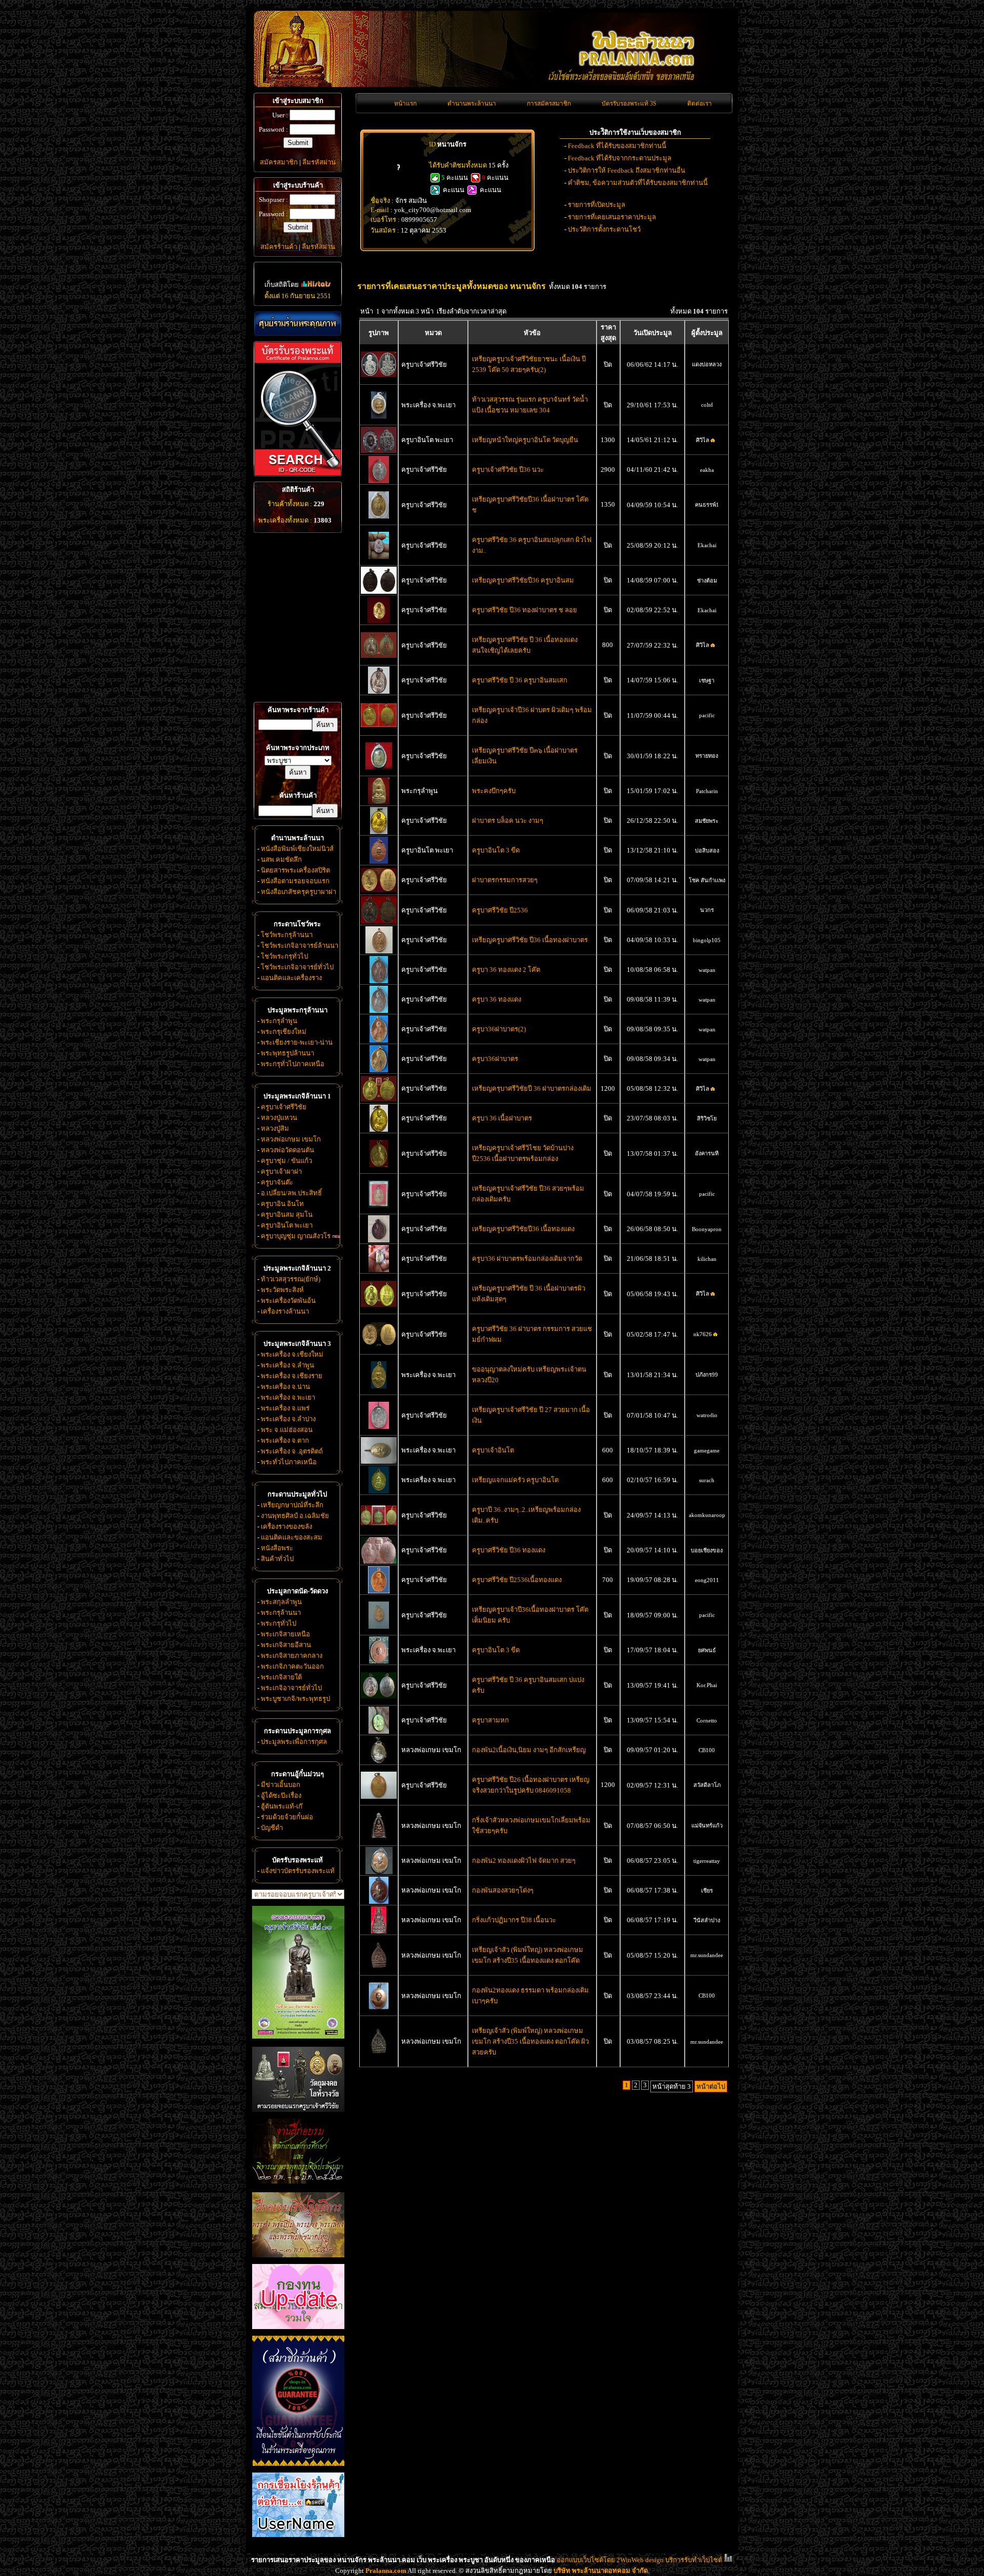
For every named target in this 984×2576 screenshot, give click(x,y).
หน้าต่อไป (711, 2086)
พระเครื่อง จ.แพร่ (285, 1408)
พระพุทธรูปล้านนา (288, 1053)
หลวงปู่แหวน (279, 1118)
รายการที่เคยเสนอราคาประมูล (612, 217)
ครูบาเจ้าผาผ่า (281, 1171)
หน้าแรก (405, 103)
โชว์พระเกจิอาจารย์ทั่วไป (297, 967)
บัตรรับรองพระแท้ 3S (629, 103)
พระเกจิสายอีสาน (286, 1645)
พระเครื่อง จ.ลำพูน (288, 1365)
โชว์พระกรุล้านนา (287, 935)
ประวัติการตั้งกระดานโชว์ (604, 229)
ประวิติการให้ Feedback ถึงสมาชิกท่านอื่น (627, 170)
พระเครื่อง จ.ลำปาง (288, 1419)
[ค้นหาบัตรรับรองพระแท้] (296, 474)
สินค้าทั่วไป (277, 1559)
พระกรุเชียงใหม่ (284, 1032)
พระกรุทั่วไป (279, 1623)
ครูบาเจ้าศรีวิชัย (284, 1107)
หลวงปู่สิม (275, 1128)
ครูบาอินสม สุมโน (287, 1214)
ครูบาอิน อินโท (282, 1204)
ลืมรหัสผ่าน (319, 162)
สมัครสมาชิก (279, 162)
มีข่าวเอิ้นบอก (281, 1785)
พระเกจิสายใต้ (281, 1677)
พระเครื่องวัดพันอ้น (288, 1301)
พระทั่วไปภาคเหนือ (289, 1462)
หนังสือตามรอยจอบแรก (295, 881)
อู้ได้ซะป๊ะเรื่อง (281, 1795)
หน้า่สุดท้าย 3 (672, 2086)
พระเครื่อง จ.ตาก (285, 1440)
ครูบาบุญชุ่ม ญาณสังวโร (296, 1236)
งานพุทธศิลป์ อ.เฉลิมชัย (295, 1516)
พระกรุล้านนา (281, 1613)
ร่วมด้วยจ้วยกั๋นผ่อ (287, 1817)
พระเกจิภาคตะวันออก (292, 1666)
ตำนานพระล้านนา (472, 103)
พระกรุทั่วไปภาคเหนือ (293, 1064)
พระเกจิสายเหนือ (285, 1634)
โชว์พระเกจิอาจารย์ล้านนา (300, 946)
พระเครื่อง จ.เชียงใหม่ (292, 1354)
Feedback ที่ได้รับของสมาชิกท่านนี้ (617, 146)
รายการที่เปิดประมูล (597, 205)
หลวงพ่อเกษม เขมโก (291, 1139)
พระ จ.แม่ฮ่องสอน (287, 1430)
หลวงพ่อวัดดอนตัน (288, 1150)
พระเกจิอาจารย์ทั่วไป (291, 1688)
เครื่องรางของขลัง (286, 1526)
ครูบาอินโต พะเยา (287, 1225)
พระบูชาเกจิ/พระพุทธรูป (295, 1699)
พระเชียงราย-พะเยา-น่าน (297, 1042)
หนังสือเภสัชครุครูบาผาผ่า (299, 892)
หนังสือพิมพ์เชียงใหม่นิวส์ (297, 849)
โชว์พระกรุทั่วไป (284, 956)
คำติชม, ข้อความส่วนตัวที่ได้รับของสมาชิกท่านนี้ (638, 183)
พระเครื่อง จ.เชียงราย (292, 1376)
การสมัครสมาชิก (549, 103)
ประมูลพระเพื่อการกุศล (294, 1742)
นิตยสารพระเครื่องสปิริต (295, 870)
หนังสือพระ (277, 1548)
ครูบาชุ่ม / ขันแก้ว (286, 1161)
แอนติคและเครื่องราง (291, 978)
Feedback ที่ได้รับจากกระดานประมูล (620, 158)
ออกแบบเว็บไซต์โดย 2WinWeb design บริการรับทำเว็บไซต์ (639, 2560)
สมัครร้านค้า (279, 247)
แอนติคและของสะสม (292, 1537)
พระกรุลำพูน (279, 1021)
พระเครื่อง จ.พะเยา (288, 1397)
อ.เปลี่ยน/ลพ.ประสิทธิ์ (291, 1193)
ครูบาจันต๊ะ (277, 1182)
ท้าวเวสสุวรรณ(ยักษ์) (291, 1279)
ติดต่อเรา (700, 103)
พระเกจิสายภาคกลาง (292, 1656)
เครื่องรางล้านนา (285, 1311)
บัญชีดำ (272, 1828)
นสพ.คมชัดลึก (281, 859)
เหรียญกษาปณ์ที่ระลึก (292, 1505)
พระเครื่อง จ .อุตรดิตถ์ (292, 1451)
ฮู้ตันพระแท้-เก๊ (282, 1806)
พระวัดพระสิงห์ (282, 1290)
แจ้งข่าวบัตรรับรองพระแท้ (298, 1871)
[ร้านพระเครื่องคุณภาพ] (298, 324)
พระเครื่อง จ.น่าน (285, 1387)
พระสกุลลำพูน (281, 1602)
